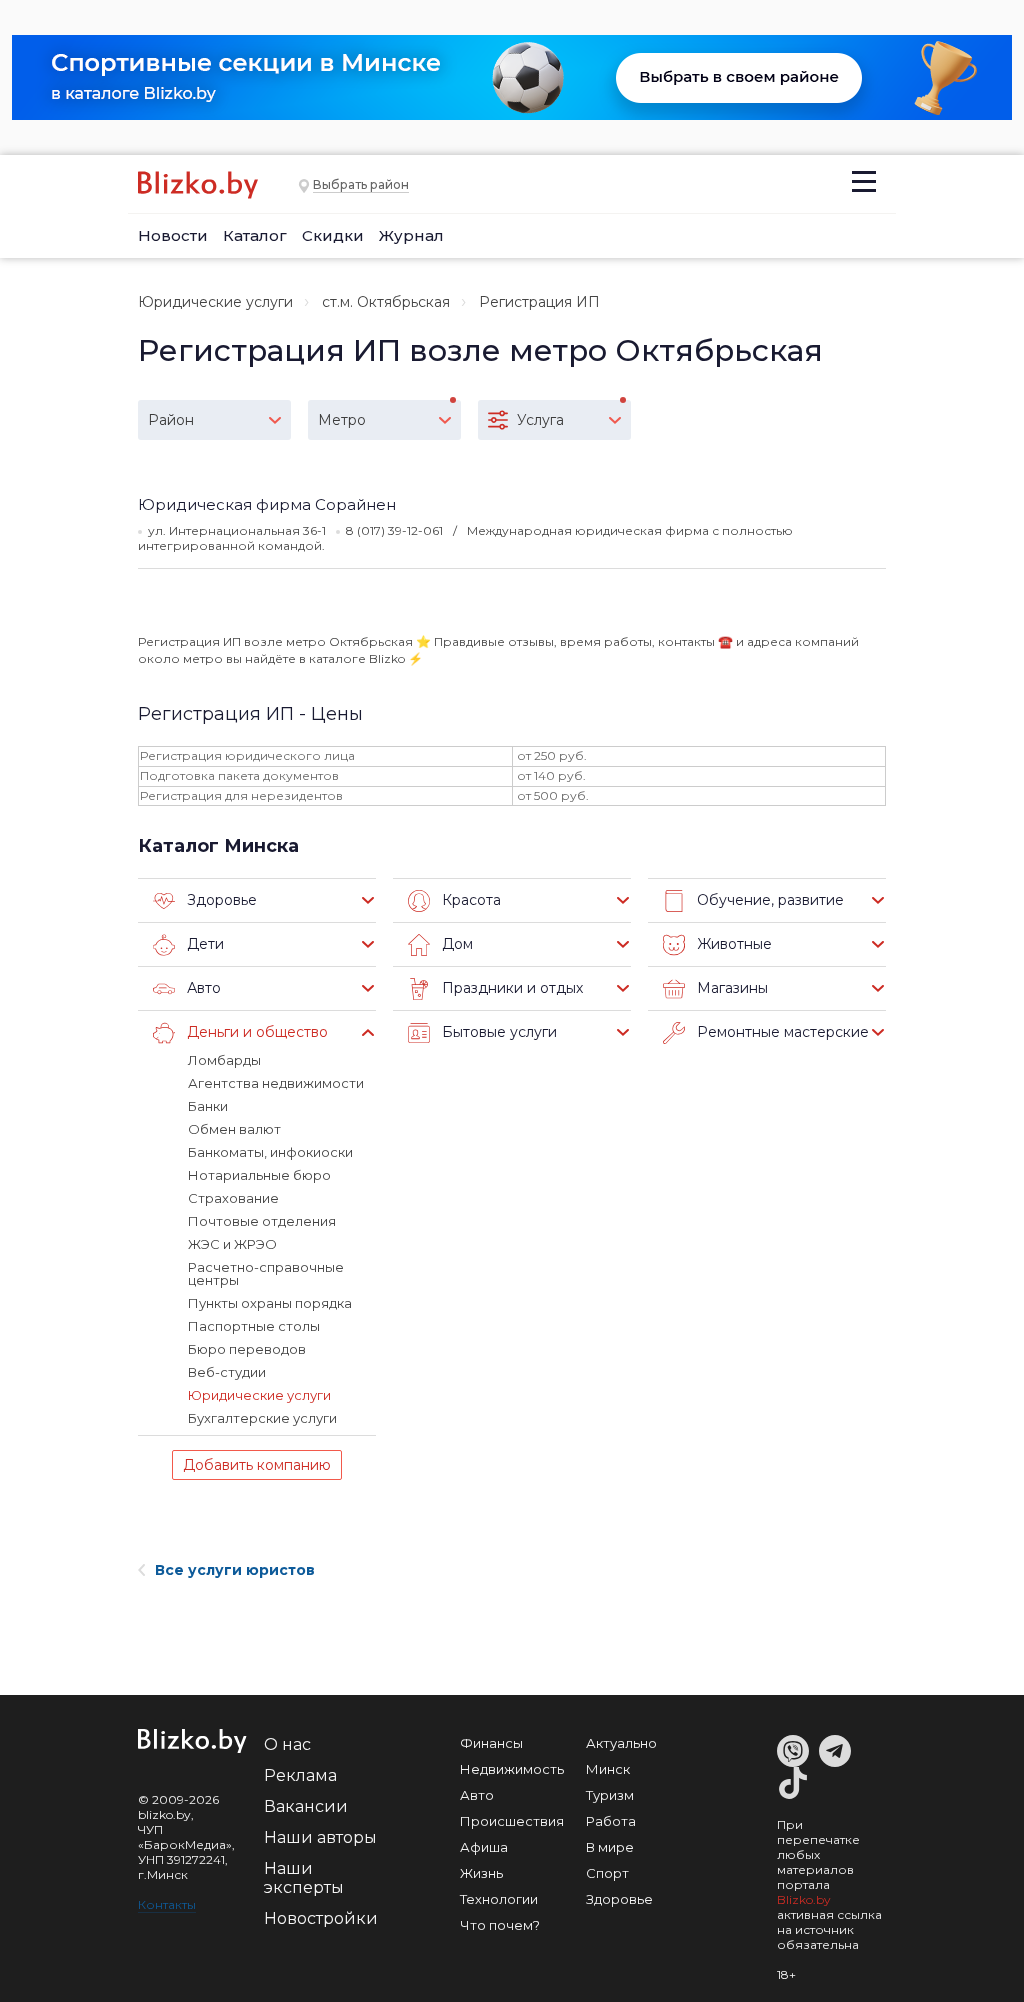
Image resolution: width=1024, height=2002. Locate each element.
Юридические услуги (215, 302)
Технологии (499, 1899)
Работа (611, 1821)
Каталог (255, 235)
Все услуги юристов (235, 1570)
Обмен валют (234, 1129)
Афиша (484, 1847)
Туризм (610, 1795)
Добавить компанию (257, 1465)
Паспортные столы (254, 1326)
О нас (287, 1744)
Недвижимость (512, 1769)
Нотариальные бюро (259, 1175)
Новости (173, 235)
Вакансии (306, 1806)
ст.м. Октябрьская (386, 302)
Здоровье (619, 1899)
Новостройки (321, 1918)
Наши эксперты (304, 1878)
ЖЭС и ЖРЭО (232, 1244)
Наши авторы (320, 1837)
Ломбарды (224, 1060)
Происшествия (512, 1821)
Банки (208, 1106)
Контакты (167, 1904)
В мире (610, 1847)
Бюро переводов (247, 1349)
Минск (608, 1769)
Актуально (621, 1743)
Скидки (333, 235)
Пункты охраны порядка (270, 1303)
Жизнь (481, 1873)
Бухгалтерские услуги (262, 1418)
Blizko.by (804, 1899)
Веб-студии (227, 1372)
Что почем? (500, 1925)
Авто (477, 1795)
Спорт (607, 1873)
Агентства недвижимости (276, 1083)
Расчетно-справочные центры (266, 1273)
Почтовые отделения (262, 1221)
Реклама (300, 1775)
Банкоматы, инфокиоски (270, 1152)
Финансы (491, 1743)
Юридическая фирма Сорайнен (267, 504)
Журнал (411, 235)
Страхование (233, 1198)
